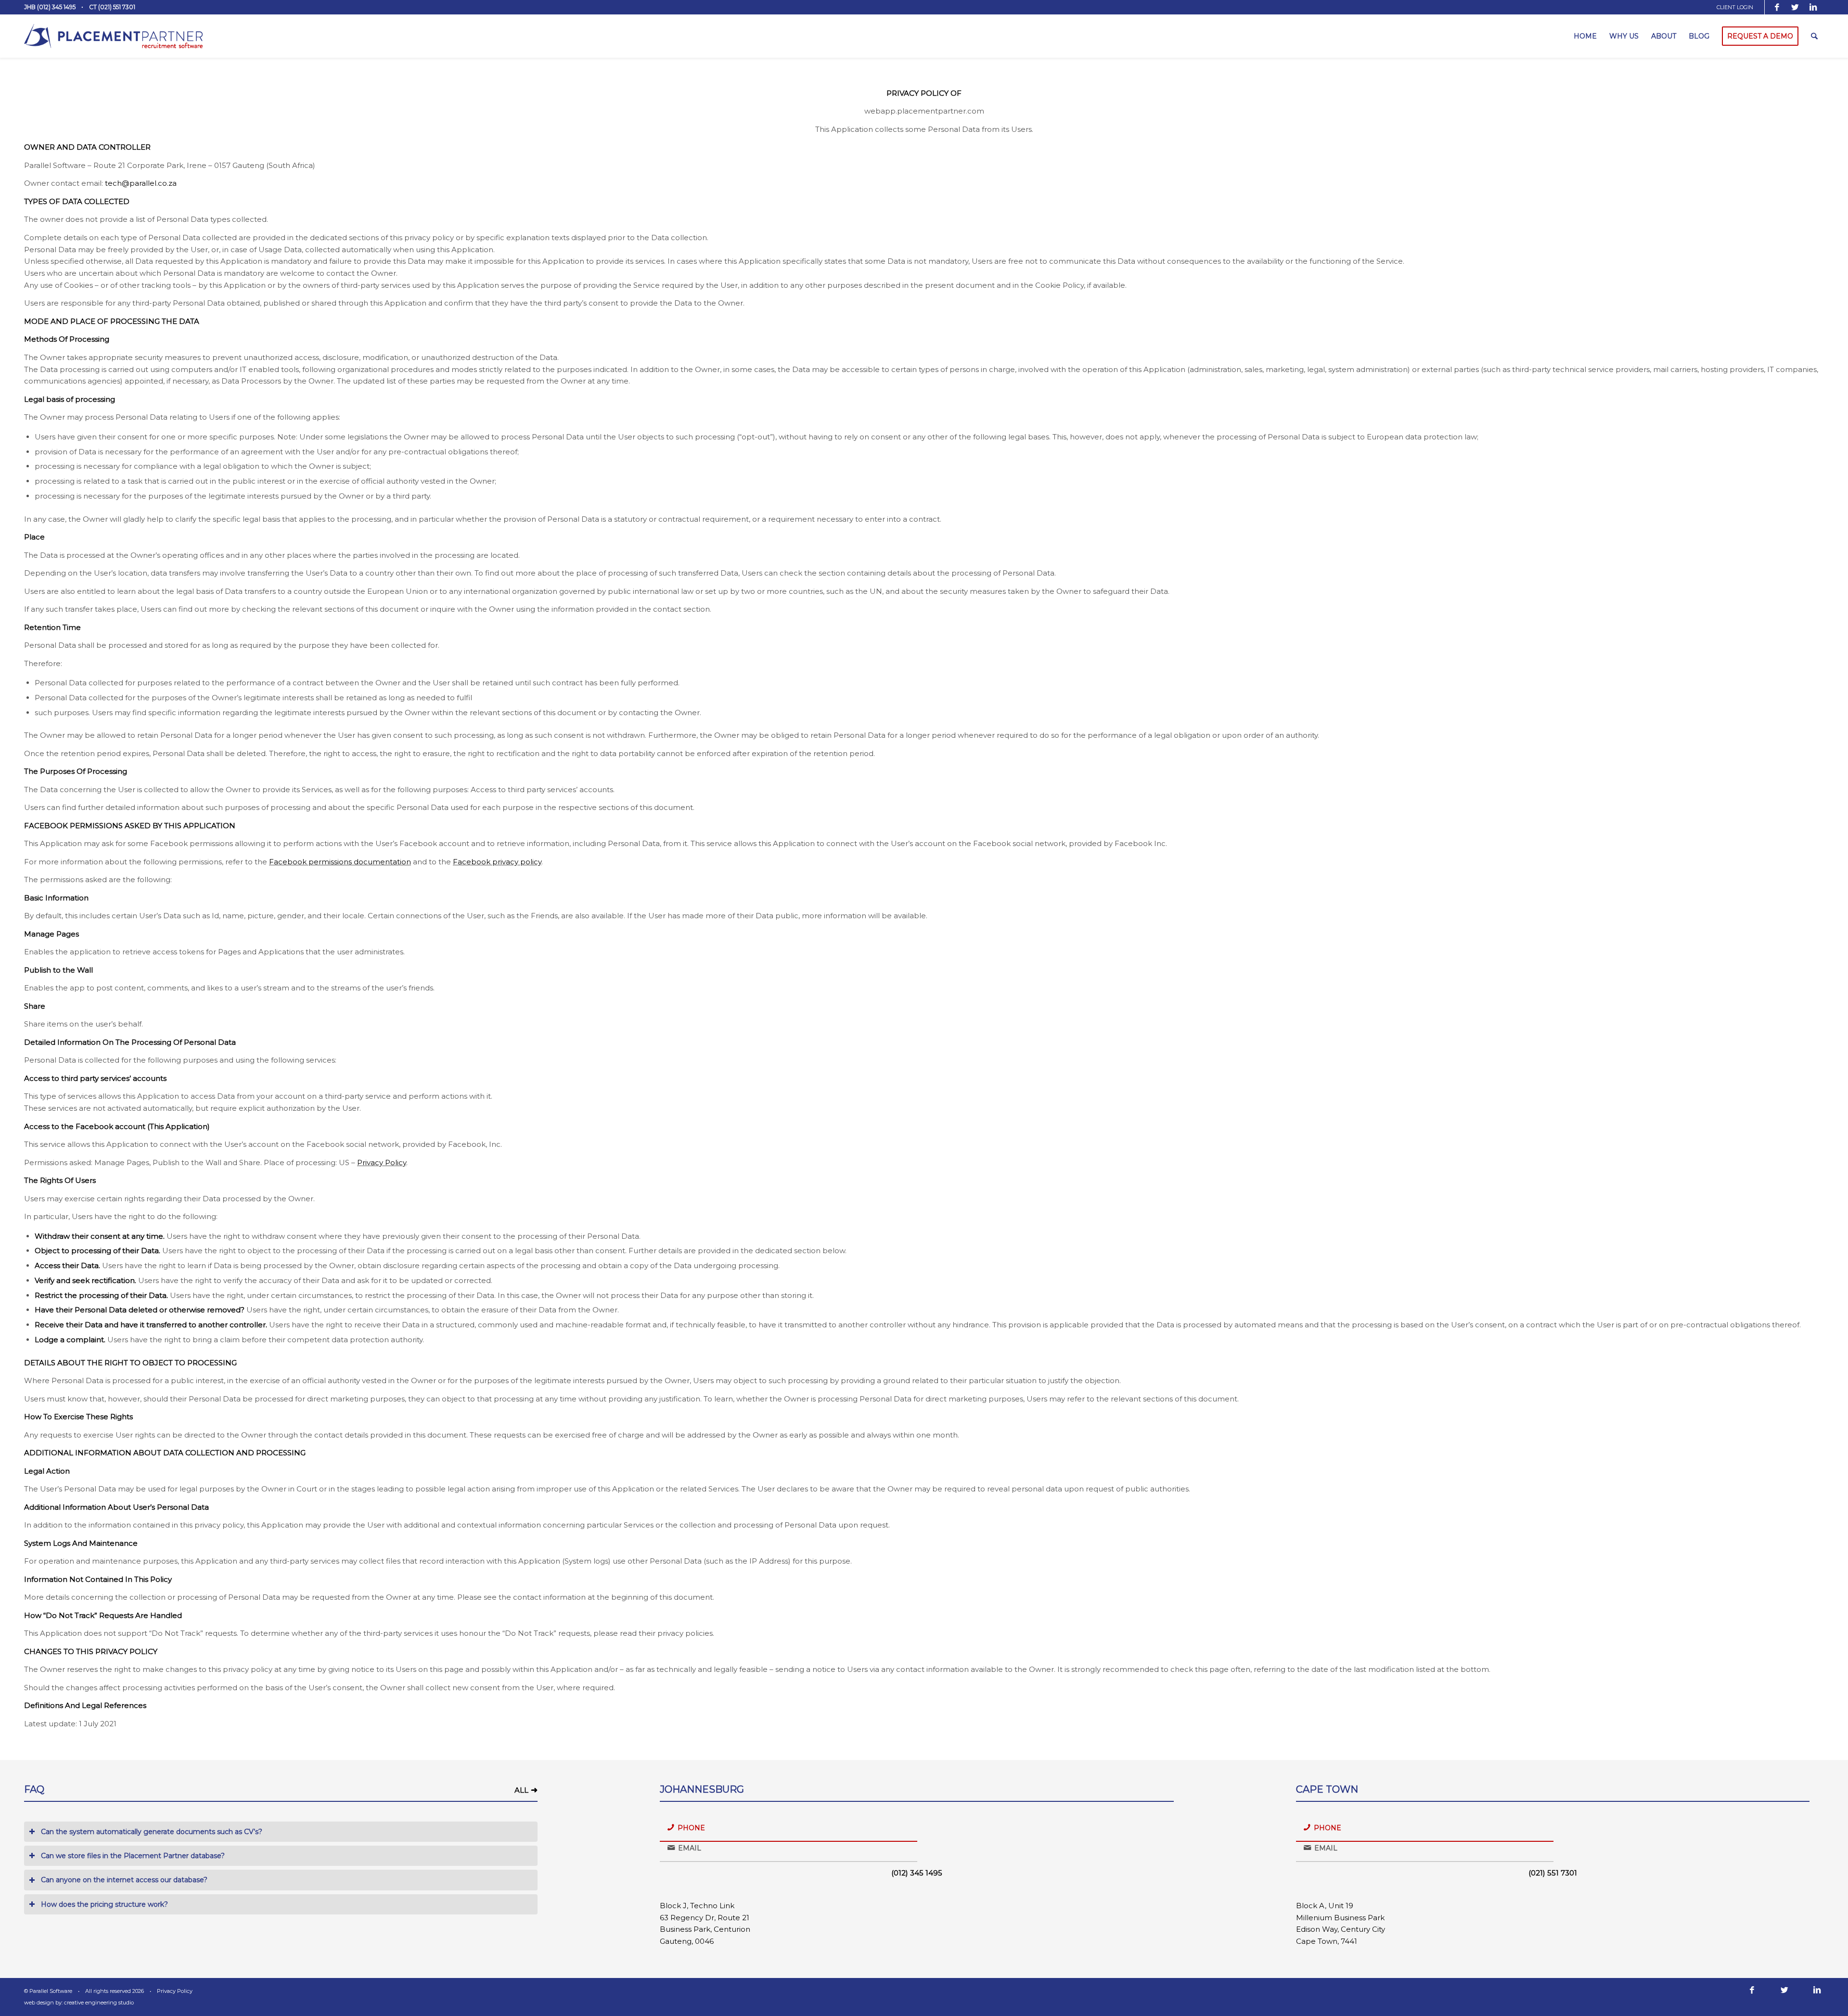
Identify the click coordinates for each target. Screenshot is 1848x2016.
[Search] (1814, 36)
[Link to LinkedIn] (1813, 7)
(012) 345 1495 (917, 1873)
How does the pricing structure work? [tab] (104, 1904)
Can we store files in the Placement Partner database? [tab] (133, 1856)
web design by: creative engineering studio (79, 2003)
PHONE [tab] (691, 1828)
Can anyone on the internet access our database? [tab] (124, 1880)
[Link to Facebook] (1777, 7)
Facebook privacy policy (497, 862)
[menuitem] (1738, 7)
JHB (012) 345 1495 (50, 7)
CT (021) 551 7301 (112, 7)
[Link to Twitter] (1795, 7)
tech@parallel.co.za (141, 183)
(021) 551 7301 (1553, 1873)
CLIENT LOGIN (1735, 7)
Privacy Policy (382, 1162)
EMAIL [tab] (690, 1848)
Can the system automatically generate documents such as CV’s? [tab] (152, 1832)
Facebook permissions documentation (340, 862)
